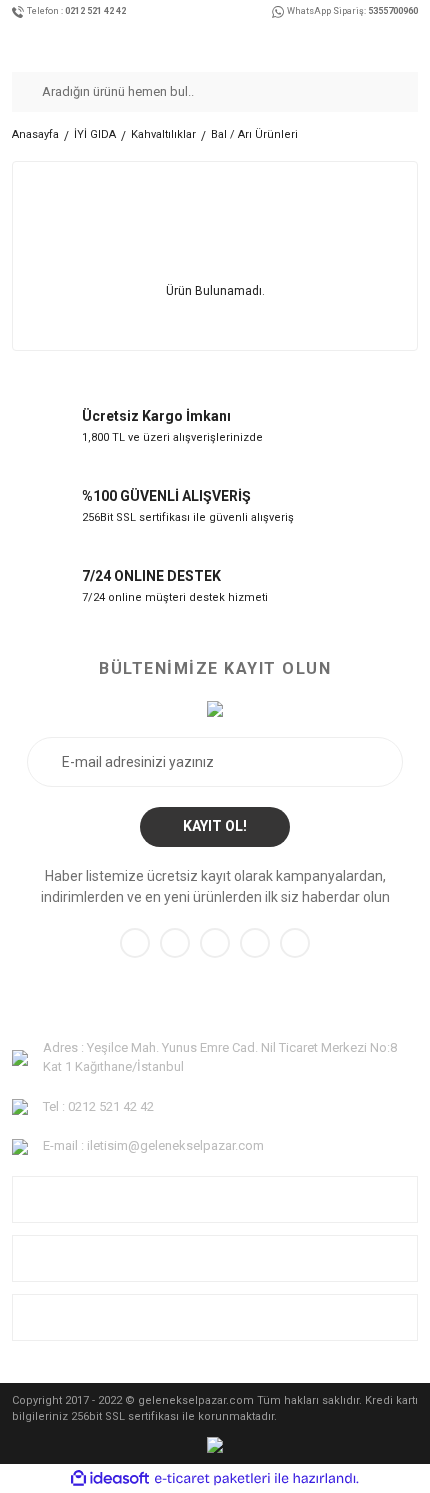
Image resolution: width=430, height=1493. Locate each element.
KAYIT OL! (215, 826)
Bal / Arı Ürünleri (254, 134)
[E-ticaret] (212, 1478)
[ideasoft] (110, 1478)
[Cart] (412, 43)
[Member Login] (391, 43)
